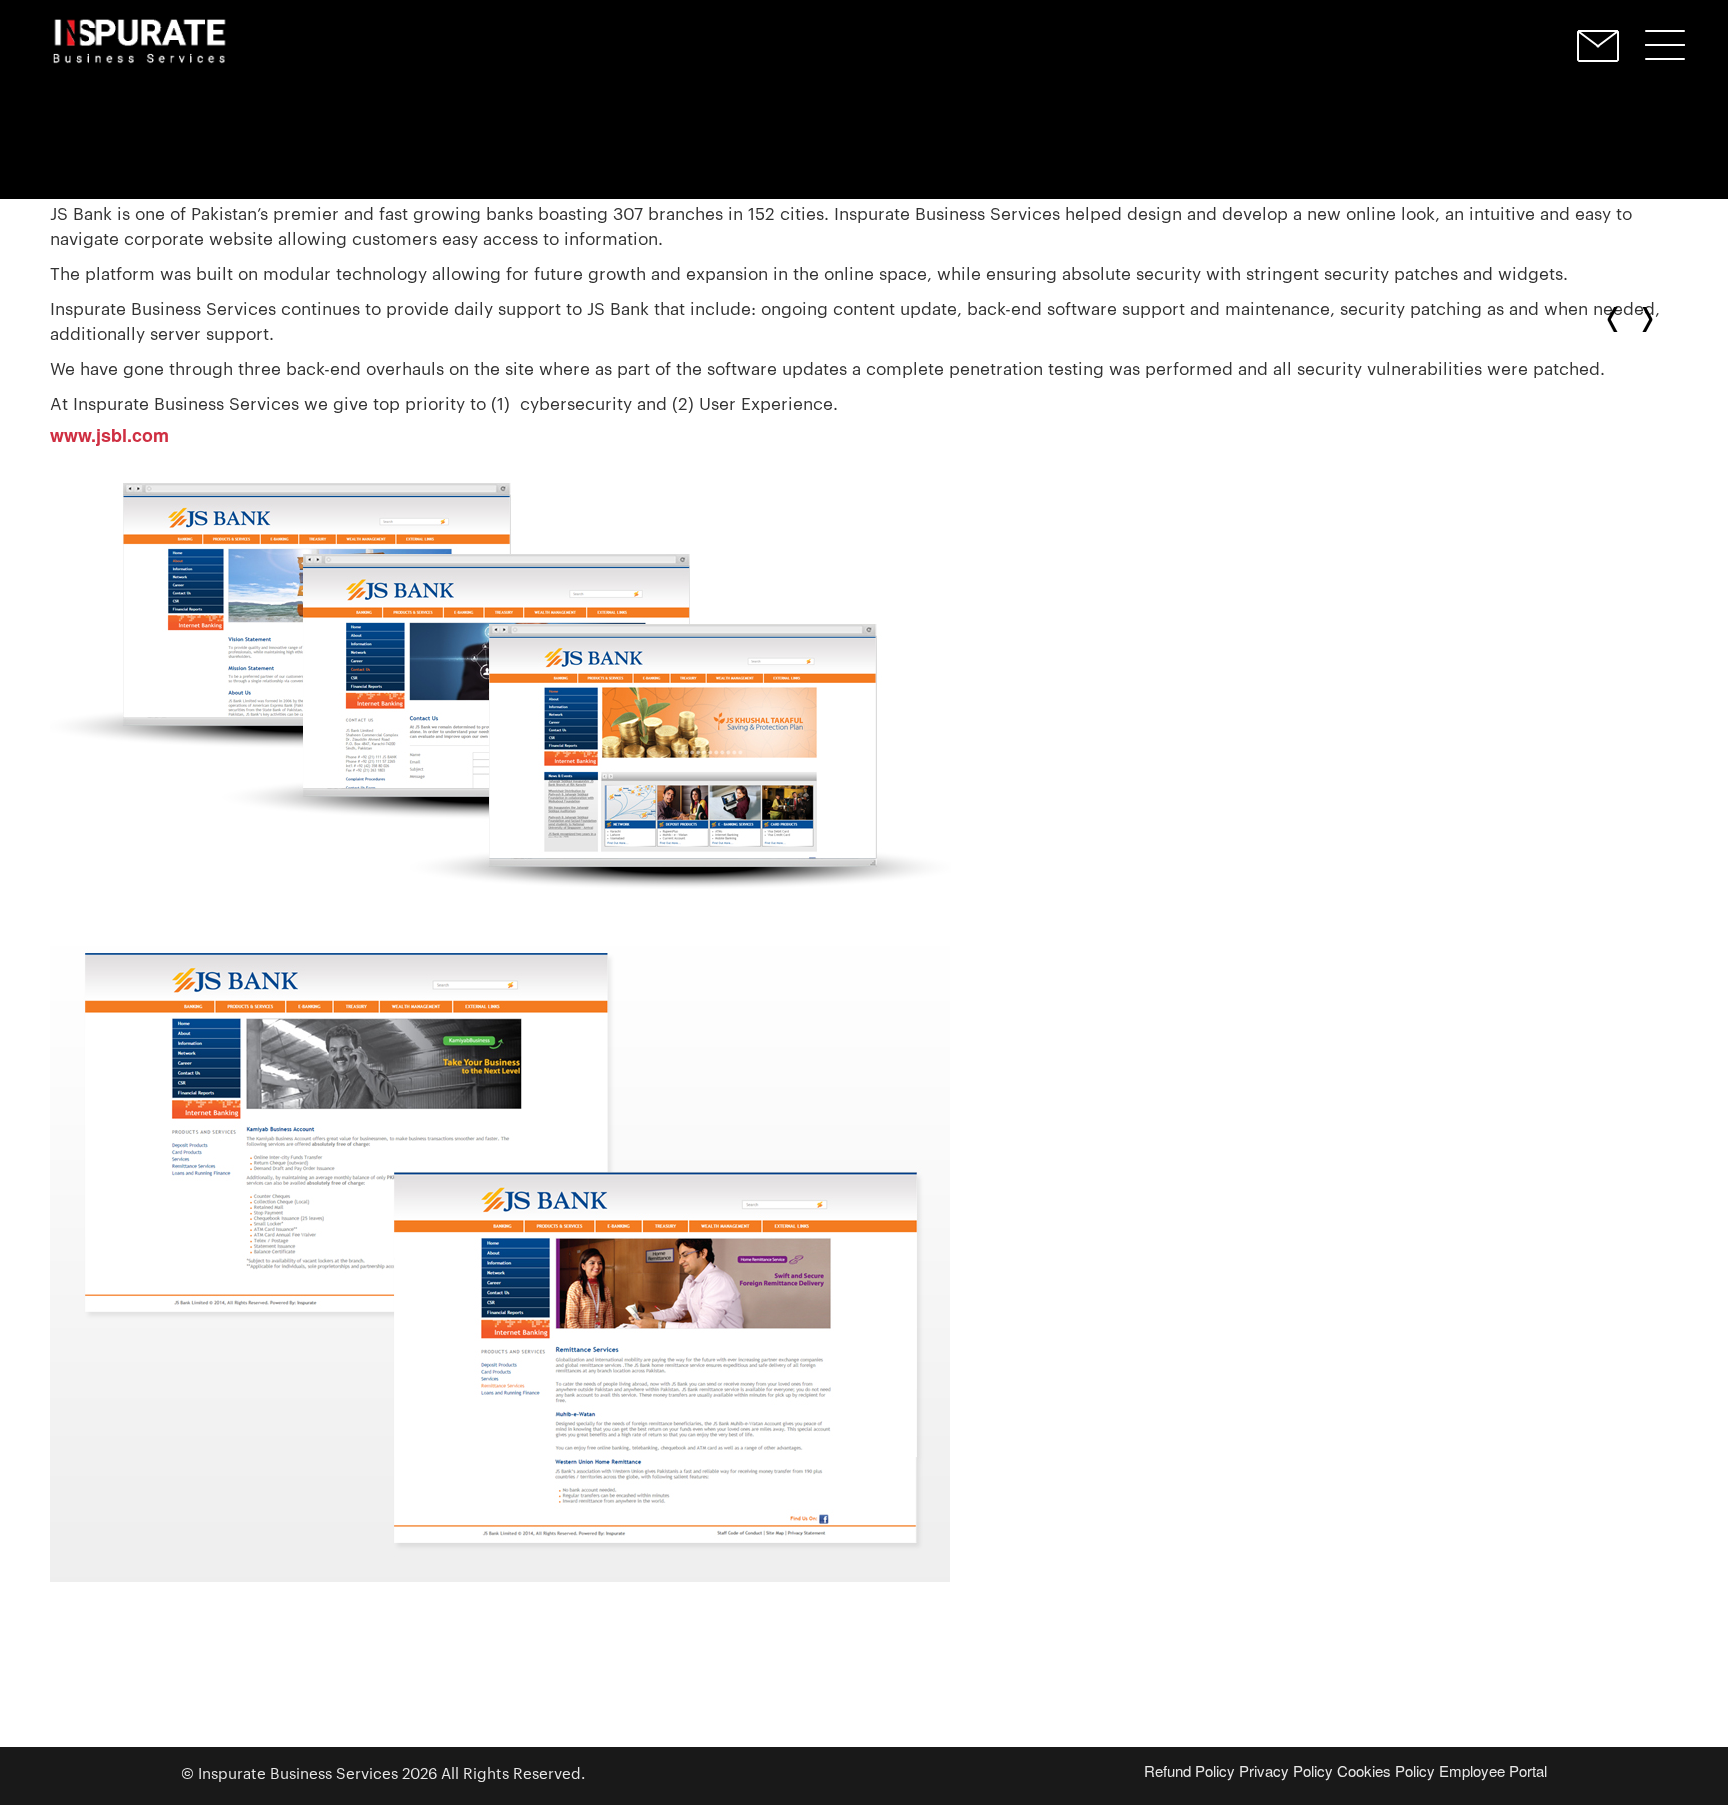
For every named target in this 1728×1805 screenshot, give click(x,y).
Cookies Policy (1386, 1770)
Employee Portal (1493, 1770)
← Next (1617, 319)
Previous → (1643, 319)
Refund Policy (1189, 1770)
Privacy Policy (1286, 1770)
